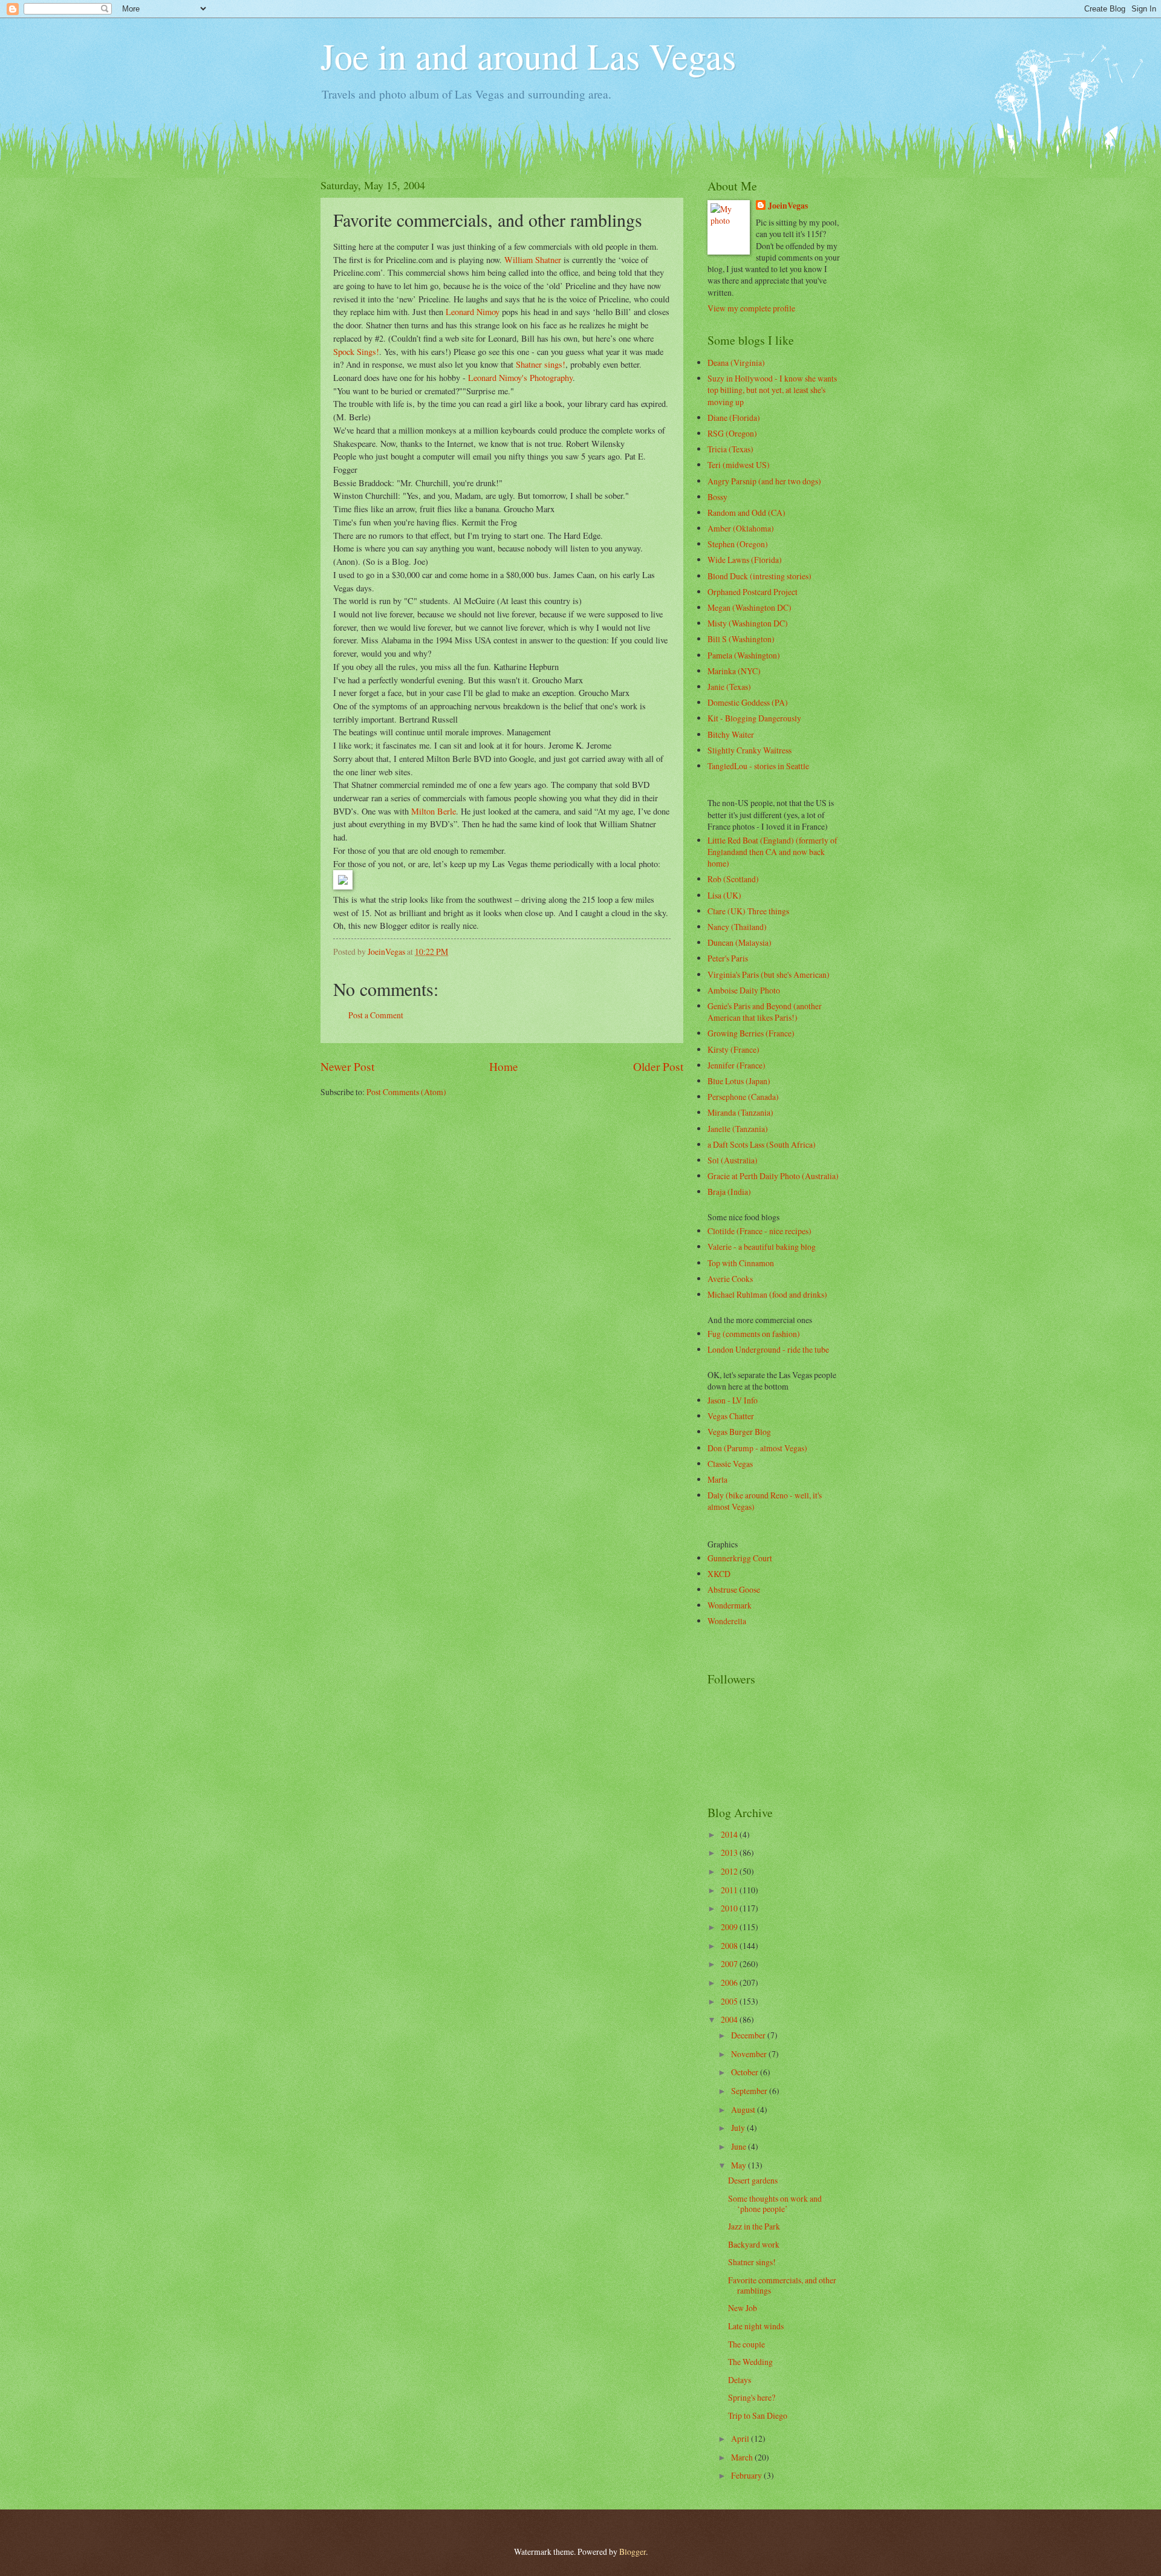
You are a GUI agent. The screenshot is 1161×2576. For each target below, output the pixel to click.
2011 (730, 1890)
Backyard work (754, 2244)
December (749, 2035)
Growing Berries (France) (751, 1033)
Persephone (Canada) (743, 1097)
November (750, 2054)
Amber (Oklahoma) (741, 528)
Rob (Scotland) (733, 879)
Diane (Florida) (734, 418)
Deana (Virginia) (736, 363)
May (740, 2165)
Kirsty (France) (733, 1049)
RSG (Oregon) (732, 433)
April (741, 2438)
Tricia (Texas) (730, 449)
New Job (743, 2308)
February (747, 2475)
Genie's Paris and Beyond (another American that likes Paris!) (765, 1012)
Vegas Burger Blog (739, 1432)
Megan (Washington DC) (750, 607)
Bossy (717, 497)
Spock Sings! (356, 352)
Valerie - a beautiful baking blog (762, 1247)
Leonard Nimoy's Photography (520, 378)
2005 (730, 2001)
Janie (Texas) (729, 687)
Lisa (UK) (724, 895)
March (743, 2457)
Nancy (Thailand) (737, 927)
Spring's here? (752, 2397)
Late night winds (756, 2326)
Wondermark (730, 1605)
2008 (730, 1946)
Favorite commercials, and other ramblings (782, 2285)
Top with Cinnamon (741, 1263)
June (740, 2146)
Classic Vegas (730, 1464)
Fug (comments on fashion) (754, 1334)
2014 (730, 1834)
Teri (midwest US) (739, 465)
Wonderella (727, 1621)
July (739, 2128)
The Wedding (750, 2362)
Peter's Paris (728, 958)
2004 (730, 2019)
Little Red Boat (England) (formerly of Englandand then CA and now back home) (772, 852)
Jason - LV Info (733, 1400)
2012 (730, 1871)
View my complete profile (751, 308)
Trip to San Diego (758, 2415)
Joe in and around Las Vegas (528, 56)
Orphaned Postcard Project (753, 592)
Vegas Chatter (731, 1416)
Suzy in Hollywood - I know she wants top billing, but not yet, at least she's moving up (772, 390)
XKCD (719, 1574)
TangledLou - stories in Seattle (758, 766)
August (744, 2109)
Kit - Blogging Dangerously (754, 718)
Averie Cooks (730, 1279)
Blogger (633, 2552)
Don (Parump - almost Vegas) (757, 1448)
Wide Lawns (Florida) (745, 560)
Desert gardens (753, 2180)
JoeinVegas (788, 206)
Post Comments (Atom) (406, 1092)
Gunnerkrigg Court (740, 1558)
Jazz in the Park (754, 2226)
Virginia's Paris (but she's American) (769, 974)
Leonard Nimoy (473, 312)
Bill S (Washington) (741, 639)
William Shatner (533, 260)
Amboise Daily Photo (744, 990)
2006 (730, 1982)
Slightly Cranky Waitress (750, 750)
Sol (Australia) (733, 1160)
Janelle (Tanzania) (738, 1129)
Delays (740, 2380)
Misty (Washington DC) (748, 623)
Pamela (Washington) (744, 655)
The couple (746, 2344)
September (750, 2091)
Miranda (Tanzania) (740, 1112)
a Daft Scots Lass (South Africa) (762, 1144)
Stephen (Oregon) (738, 544)
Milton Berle (434, 811)
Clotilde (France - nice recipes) (759, 1231)
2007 (730, 1964)
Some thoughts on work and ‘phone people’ (775, 2204)
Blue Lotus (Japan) (739, 1081)
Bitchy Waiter (731, 734)
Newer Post (347, 1066)
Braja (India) (729, 1192)
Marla (717, 1479)
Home (504, 1066)
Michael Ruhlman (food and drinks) (767, 1294)
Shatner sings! (541, 364)
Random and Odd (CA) (746, 512)
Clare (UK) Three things (748, 911)
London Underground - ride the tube (768, 1349)
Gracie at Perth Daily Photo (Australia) (773, 1176)
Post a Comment (376, 1015)
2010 (730, 1908)
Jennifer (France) (737, 1065)
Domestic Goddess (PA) (748, 702)
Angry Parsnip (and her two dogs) (764, 481)
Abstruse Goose (734, 1589)
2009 (730, 1927)
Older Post (658, 1066)
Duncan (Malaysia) (740, 942)
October (746, 2072)
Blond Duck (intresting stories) (759, 576)
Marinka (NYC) (734, 671)
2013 (730, 1852)
